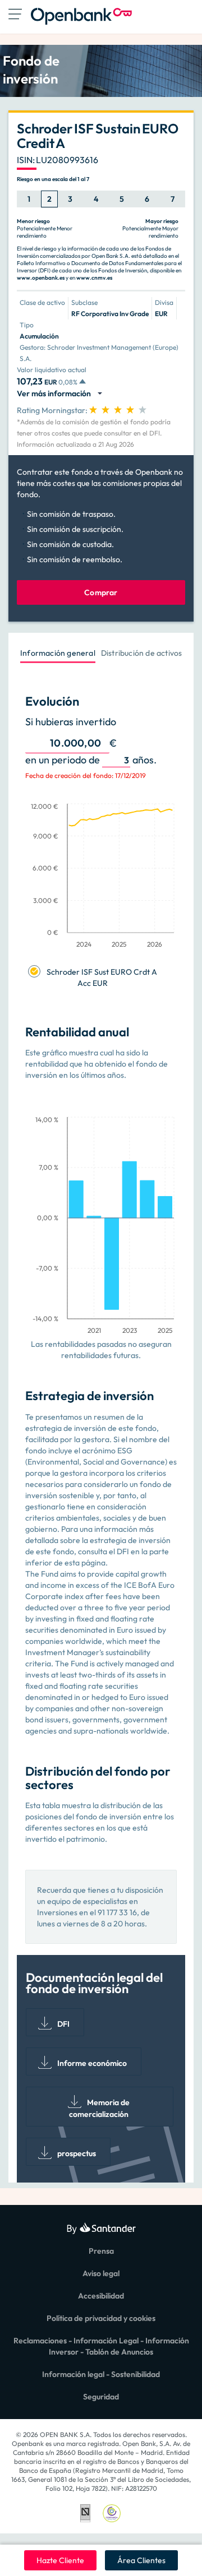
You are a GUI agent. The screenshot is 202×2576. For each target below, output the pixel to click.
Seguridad (101, 2397)
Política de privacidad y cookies (101, 2318)
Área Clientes (141, 2560)
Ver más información (56, 393)
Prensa (101, 2251)
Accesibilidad (101, 2296)
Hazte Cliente (60, 2560)
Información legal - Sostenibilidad (101, 2374)
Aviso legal (101, 2273)
